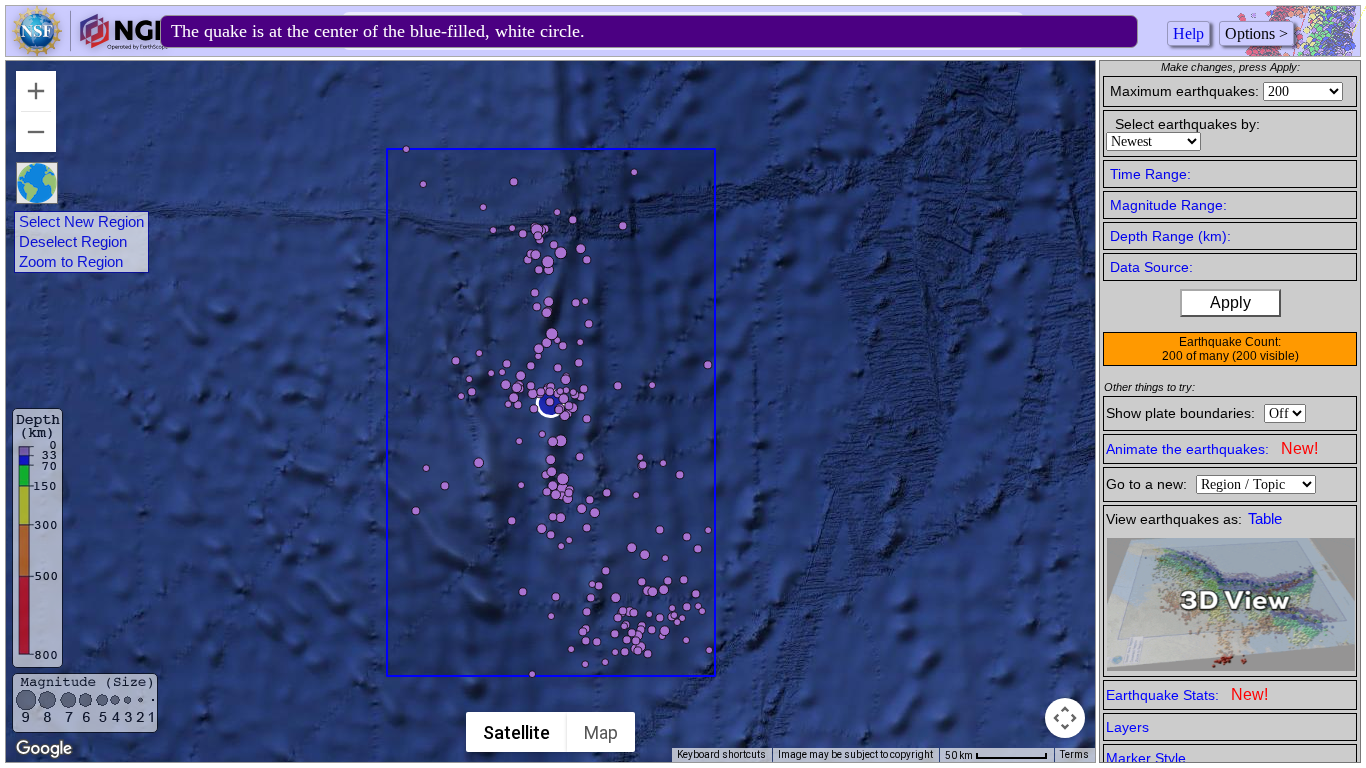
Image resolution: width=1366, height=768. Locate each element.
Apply (1230, 302)
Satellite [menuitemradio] (516, 732)
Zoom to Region (71, 262)
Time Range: (1150, 174)
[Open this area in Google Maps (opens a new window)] (44, 749)
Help (1188, 33)
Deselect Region (73, 242)
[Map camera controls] (1065, 718)
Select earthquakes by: (1187, 124)
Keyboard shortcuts (721, 754)
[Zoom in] (36, 91)
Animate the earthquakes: (1212, 448)
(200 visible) (1265, 356)
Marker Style (1146, 758)
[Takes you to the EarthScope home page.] (90, 50)
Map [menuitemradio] (601, 732)
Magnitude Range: (1168, 205)
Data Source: (1151, 267)
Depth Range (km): (1170, 236)
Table (1265, 519)
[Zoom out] (36, 132)
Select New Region (81, 222)
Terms (1074, 754)
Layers (1127, 727)
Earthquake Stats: (1187, 694)
